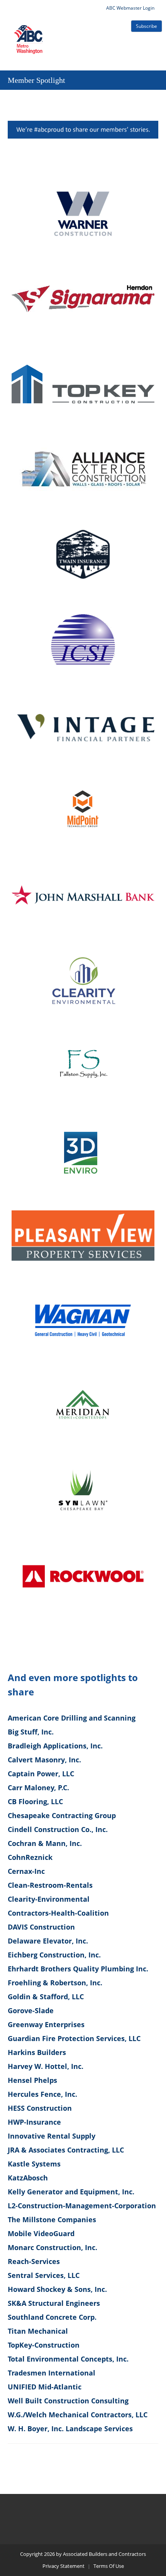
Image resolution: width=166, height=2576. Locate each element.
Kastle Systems (34, 2164)
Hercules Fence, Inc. (42, 2094)
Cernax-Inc (26, 1871)
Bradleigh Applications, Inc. (55, 1746)
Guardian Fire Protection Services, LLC (74, 2038)
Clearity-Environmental (49, 1899)
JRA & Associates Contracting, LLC (66, 2150)
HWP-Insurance (34, 2122)
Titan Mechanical (38, 2331)
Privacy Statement (64, 2566)
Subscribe (147, 26)
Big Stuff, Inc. (31, 1732)
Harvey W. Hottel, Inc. (46, 2066)
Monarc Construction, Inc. (53, 2247)
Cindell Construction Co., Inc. (58, 1829)
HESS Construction (40, 2108)
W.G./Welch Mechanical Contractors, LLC (78, 2415)
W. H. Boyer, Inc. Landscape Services (70, 2429)
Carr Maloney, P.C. (38, 1788)
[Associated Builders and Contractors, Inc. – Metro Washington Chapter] (29, 30)
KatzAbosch (28, 2178)
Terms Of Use (109, 2566)
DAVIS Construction (41, 1927)
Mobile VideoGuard (41, 2233)
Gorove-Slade (31, 2010)
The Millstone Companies (52, 2220)
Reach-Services (34, 2261)
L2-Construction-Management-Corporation (82, 2206)
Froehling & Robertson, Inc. (55, 1983)
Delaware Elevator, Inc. (48, 1941)
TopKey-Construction (44, 2345)
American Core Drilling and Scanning (72, 1718)
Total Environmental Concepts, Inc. (68, 2359)
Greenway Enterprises (46, 2024)
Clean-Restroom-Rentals (50, 1885)
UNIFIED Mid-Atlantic (45, 2387)
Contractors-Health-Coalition (58, 1913)
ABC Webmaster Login (130, 8)
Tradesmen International (52, 2373)
